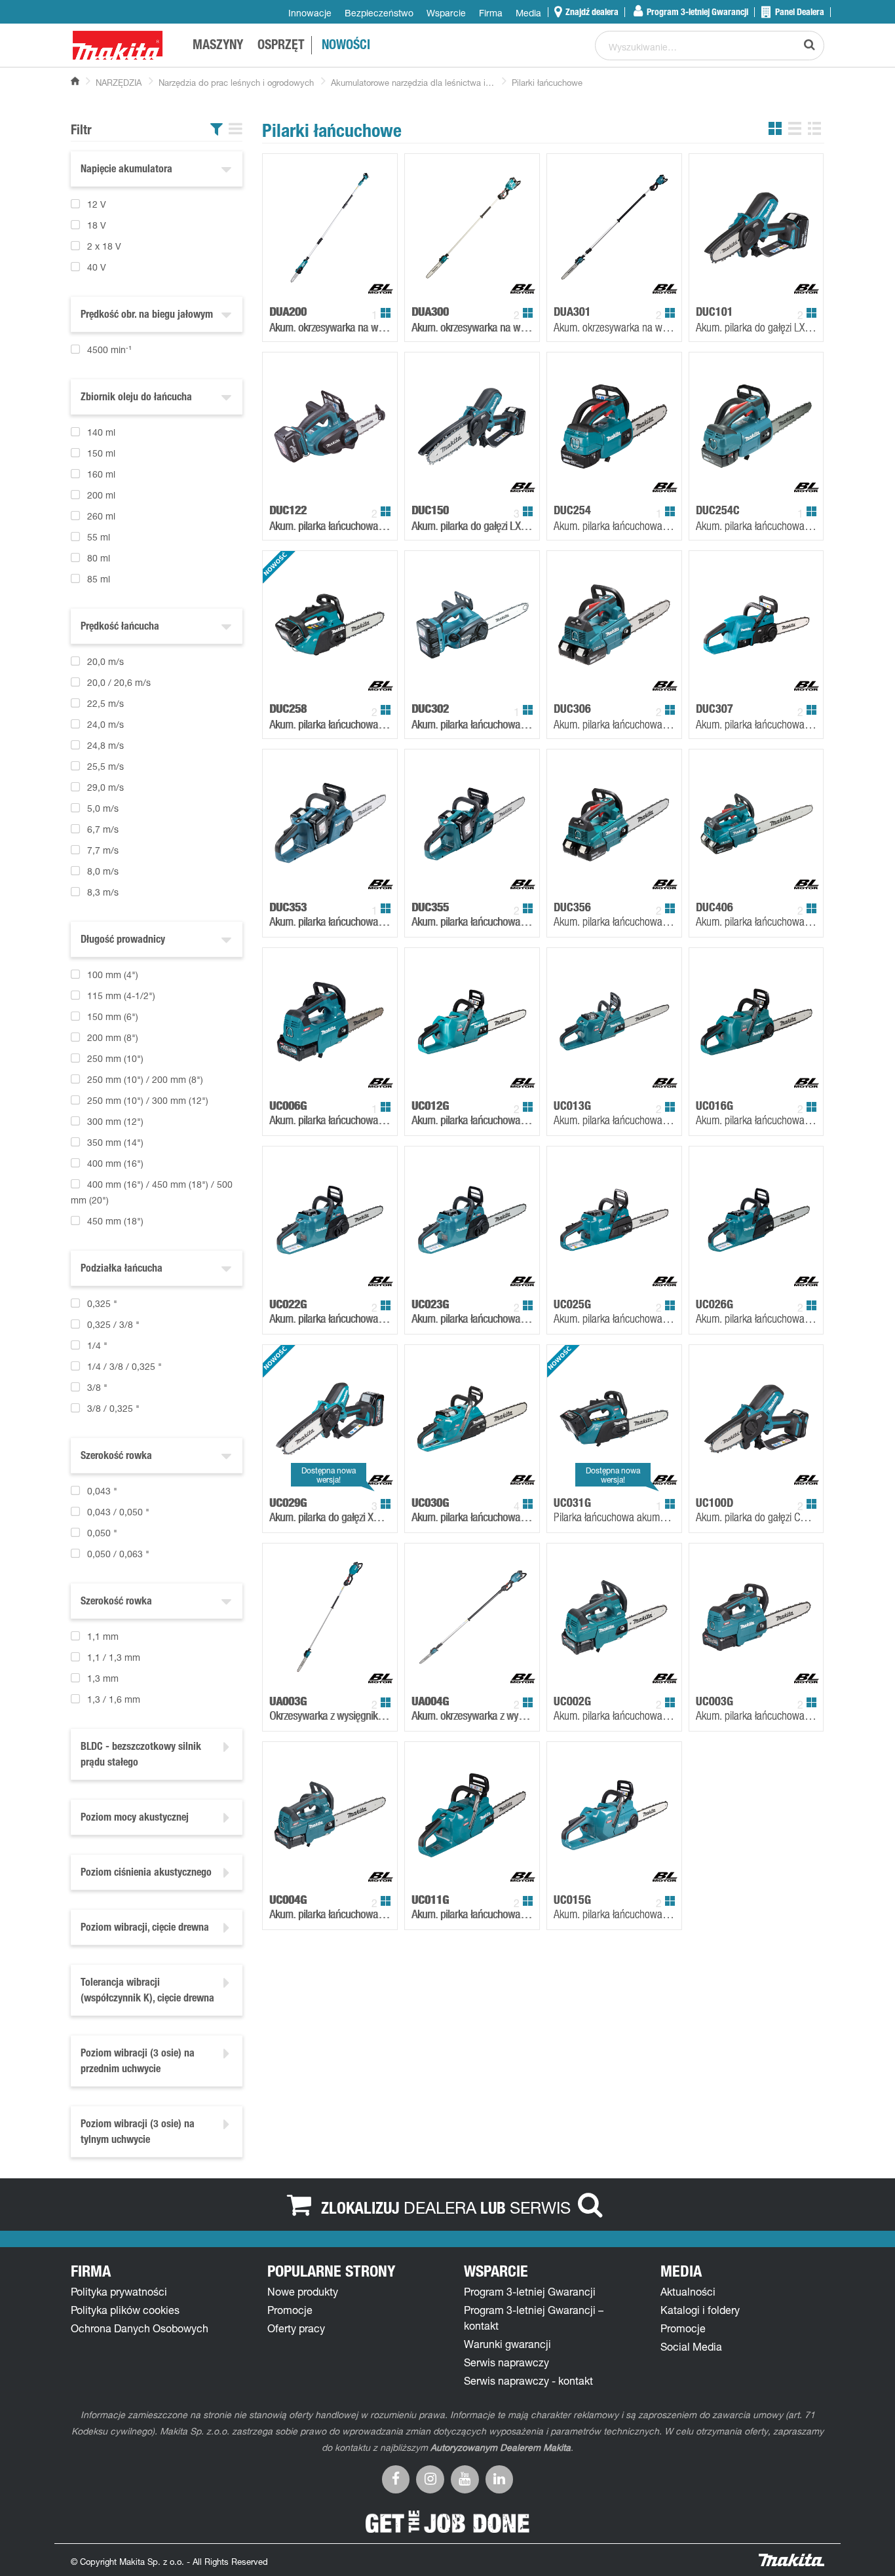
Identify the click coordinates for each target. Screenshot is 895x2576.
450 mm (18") (115, 1221)
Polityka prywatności (119, 2292)
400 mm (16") (115, 1163)
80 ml (99, 558)
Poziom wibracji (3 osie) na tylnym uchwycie (138, 2133)
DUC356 (572, 907)
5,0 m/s (103, 808)
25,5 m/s (105, 766)
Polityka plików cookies (125, 2310)
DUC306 (572, 709)
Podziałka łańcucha (122, 1270)
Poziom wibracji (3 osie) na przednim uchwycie (138, 2062)
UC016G (714, 1106)
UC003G (714, 1701)
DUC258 (288, 709)
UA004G (430, 1701)
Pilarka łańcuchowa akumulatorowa (614, 1517)
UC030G (430, 1503)
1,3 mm (103, 1678)
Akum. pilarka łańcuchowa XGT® (330, 1120)
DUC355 (430, 907)
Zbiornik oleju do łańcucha (136, 398)
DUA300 (430, 312)
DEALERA (440, 2207)
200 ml (101, 495)
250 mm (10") (115, 1058)
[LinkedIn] (500, 2478)
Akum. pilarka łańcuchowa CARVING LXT (756, 525)
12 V (97, 204)
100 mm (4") (113, 975)
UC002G (572, 1701)
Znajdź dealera (591, 12)
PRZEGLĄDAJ (362, 286)
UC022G (288, 1304)
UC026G (714, 1304)
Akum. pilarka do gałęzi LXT (756, 327)
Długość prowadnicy (123, 941)
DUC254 (572, 510)
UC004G (288, 1900)
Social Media (691, 2347)
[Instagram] (430, 2478)
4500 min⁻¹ (109, 350)
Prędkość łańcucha (120, 628)
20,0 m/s (105, 661)
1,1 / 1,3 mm (114, 1657)
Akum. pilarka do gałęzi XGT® (330, 1517)
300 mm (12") (115, 1121)
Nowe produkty (303, 2292)
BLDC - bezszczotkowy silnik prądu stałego (141, 1756)
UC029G (288, 1503)
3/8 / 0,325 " (113, 1408)
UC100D (714, 1503)
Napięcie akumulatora (126, 170)
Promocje (290, 2310)
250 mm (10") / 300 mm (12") (148, 1100)
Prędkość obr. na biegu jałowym (147, 316)
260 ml (101, 516)
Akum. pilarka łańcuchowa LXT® (330, 921)
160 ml (101, 474)
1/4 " (97, 1345)
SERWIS (540, 2207)
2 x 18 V (104, 246)
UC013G (572, 1106)
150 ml (101, 453)
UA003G (288, 1701)
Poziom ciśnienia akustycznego (146, 1874)
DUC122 (288, 510)
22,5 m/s (105, 703)
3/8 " (97, 1387)
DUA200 (288, 312)
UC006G (288, 1106)
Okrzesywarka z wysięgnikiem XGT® (330, 1715)
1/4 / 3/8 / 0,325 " (124, 1366)
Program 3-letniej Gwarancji (696, 12)
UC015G (572, 1900)
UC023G (430, 1304)
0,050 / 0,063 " (118, 1554)
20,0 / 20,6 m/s (119, 682)
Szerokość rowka (116, 1457)
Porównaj (307, 286)
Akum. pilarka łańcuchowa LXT (330, 525)
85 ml (99, 579)
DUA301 (572, 312)
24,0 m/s (105, 724)
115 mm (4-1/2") (121, 995)
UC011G (430, 1900)
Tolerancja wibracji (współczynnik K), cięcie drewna (147, 1992)
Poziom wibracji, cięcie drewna (145, 1929)
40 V (97, 267)
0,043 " (102, 1491)
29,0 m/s (105, 787)
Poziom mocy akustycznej (135, 1819)
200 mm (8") (113, 1037)
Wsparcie (446, 13)
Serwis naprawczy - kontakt (528, 2381)
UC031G (572, 1503)
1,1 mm (103, 1636)
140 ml (101, 432)
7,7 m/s (103, 850)
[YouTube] (465, 2478)
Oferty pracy (296, 2328)
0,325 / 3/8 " (113, 1324)
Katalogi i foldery (700, 2310)
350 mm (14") (115, 1142)
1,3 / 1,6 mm (114, 1699)
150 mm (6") (113, 1016)
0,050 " (102, 1533)
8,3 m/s (103, 892)
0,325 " (102, 1303)
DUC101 (714, 312)
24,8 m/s (105, 745)
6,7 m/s (103, 829)
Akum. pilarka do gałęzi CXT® (756, 1517)
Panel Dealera (799, 12)
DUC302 (430, 709)
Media (528, 13)
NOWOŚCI (346, 47)
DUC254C (718, 510)
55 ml (99, 537)
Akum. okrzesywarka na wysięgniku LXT (330, 327)
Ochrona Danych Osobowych (140, 2328)
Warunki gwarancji (507, 2344)
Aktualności (688, 2292)
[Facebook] (396, 2478)
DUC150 (430, 510)
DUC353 (288, 907)
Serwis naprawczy (506, 2362)
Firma (491, 13)
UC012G (430, 1106)
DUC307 (714, 709)
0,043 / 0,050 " (118, 1512)
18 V (97, 225)
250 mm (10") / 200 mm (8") (145, 1079)
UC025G (572, 1304)
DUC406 (714, 907)
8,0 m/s (103, 871)
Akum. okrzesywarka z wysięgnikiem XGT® (472, 1715)
